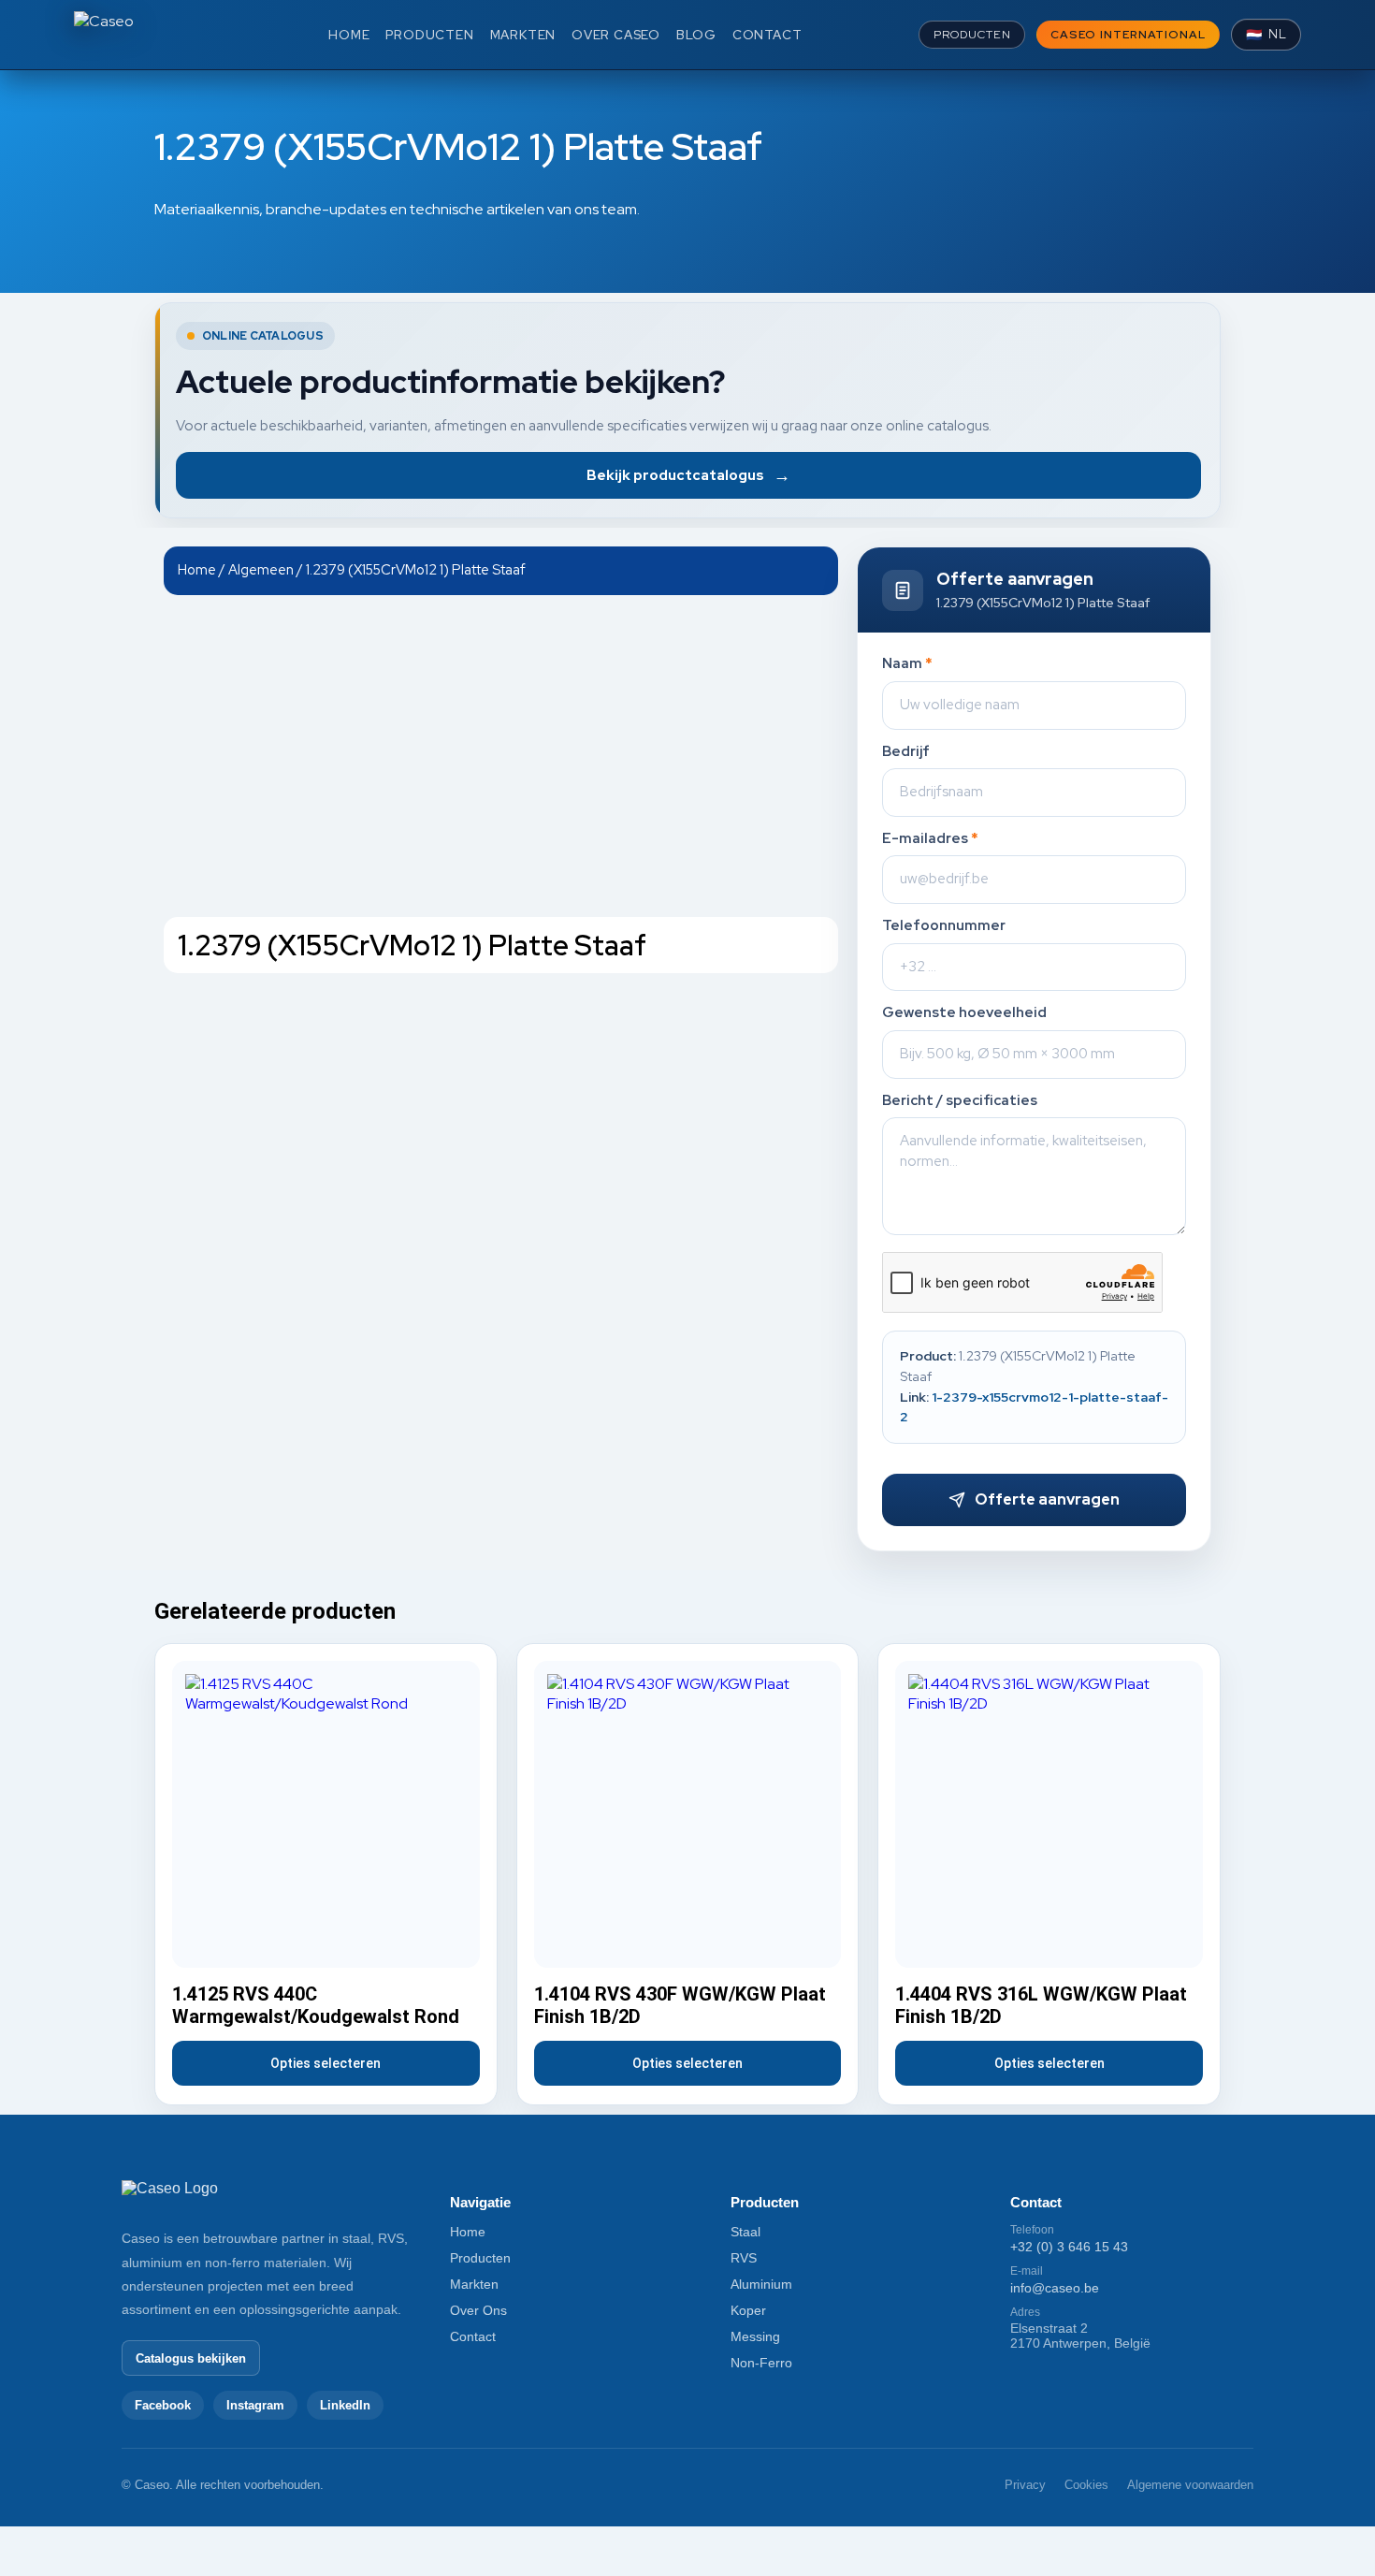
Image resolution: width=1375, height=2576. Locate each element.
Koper (748, 2310)
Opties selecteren (326, 2063)
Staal (745, 2232)
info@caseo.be (1055, 2288)
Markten (474, 2284)
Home (197, 569)
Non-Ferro (761, 2363)
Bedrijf (906, 752)
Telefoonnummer (944, 926)
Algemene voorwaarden (1190, 2485)
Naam (907, 664)
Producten (480, 2258)
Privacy (1025, 2485)
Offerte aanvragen (1047, 1499)
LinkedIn (345, 2405)
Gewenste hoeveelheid (964, 1013)
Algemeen (261, 569)
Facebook (163, 2405)
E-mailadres (930, 839)
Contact (473, 2336)
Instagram (255, 2405)
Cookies (1086, 2485)
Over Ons (478, 2310)
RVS (744, 2258)
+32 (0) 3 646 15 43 (1069, 2247)
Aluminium (761, 2284)
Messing (755, 2336)
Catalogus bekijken (191, 2358)
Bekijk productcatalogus (688, 475)
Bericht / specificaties (960, 1101)
